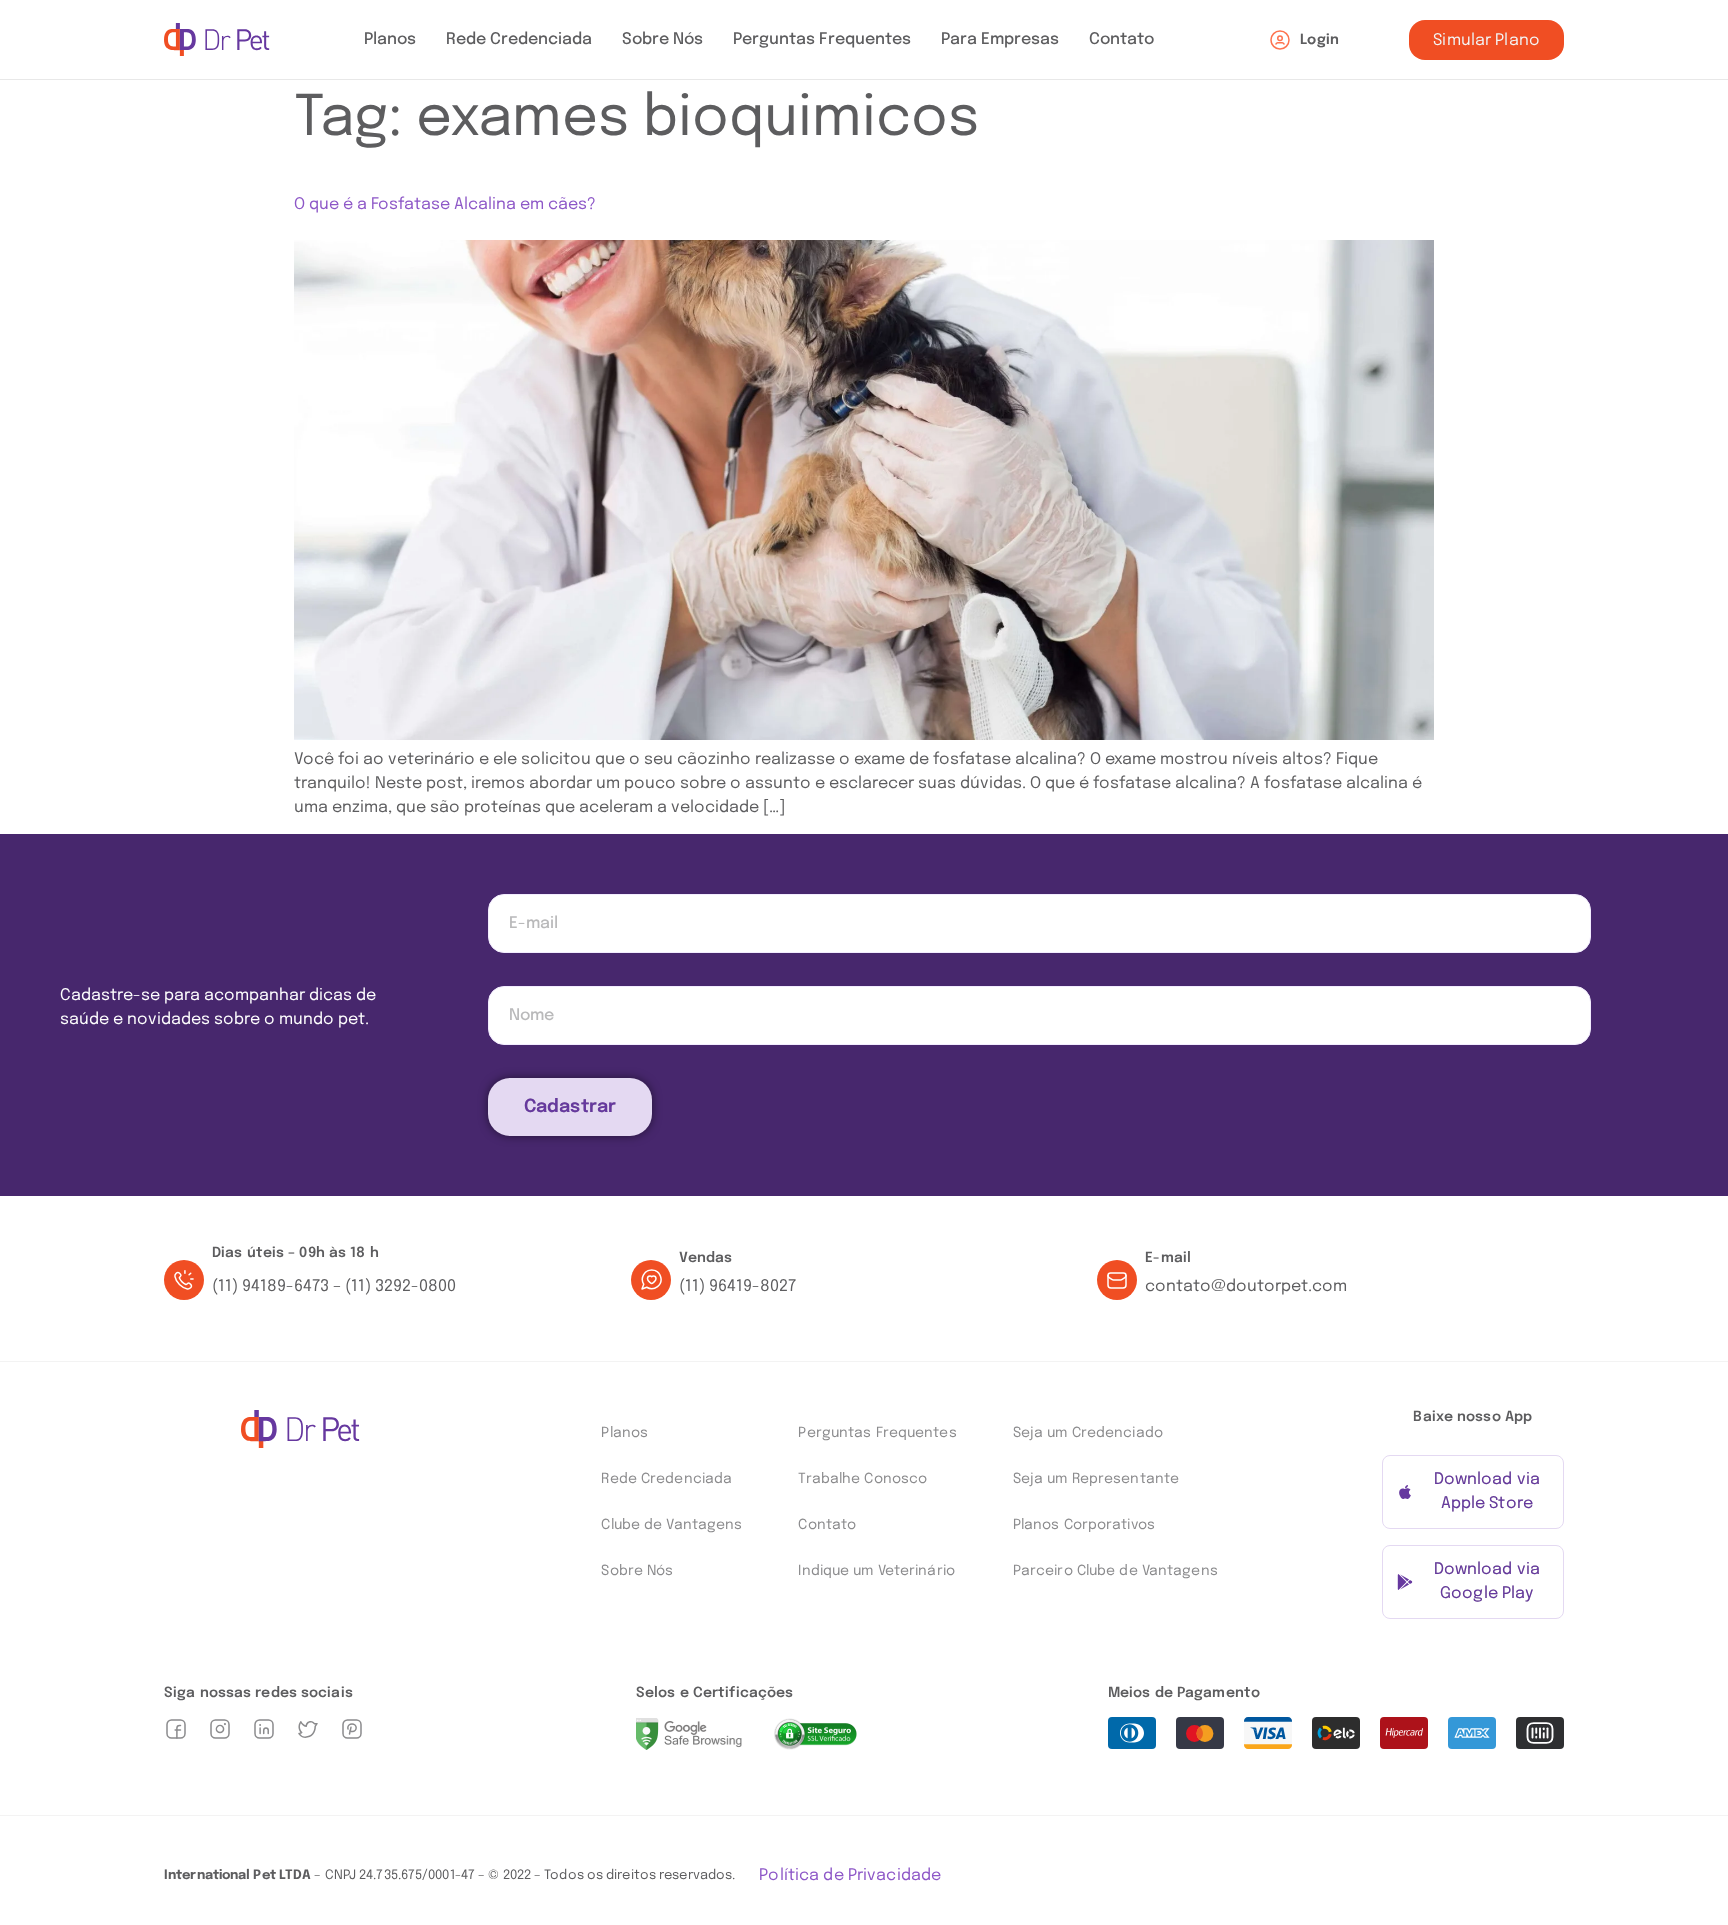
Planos (390, 39)
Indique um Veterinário (876, 1571)
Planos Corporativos (1084, 1525)
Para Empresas (1000, 39)
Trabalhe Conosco (862, 1479)
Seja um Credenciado (1088, 1433)
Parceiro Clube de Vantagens (1115, 1571)
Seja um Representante (1096, 1479)
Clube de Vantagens (671, 1525)
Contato (1121, 39)
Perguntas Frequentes (822, 39)
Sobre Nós (662, 39)
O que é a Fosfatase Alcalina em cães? (445, 204)
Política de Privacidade (850, 1875)
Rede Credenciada (519, 39)
